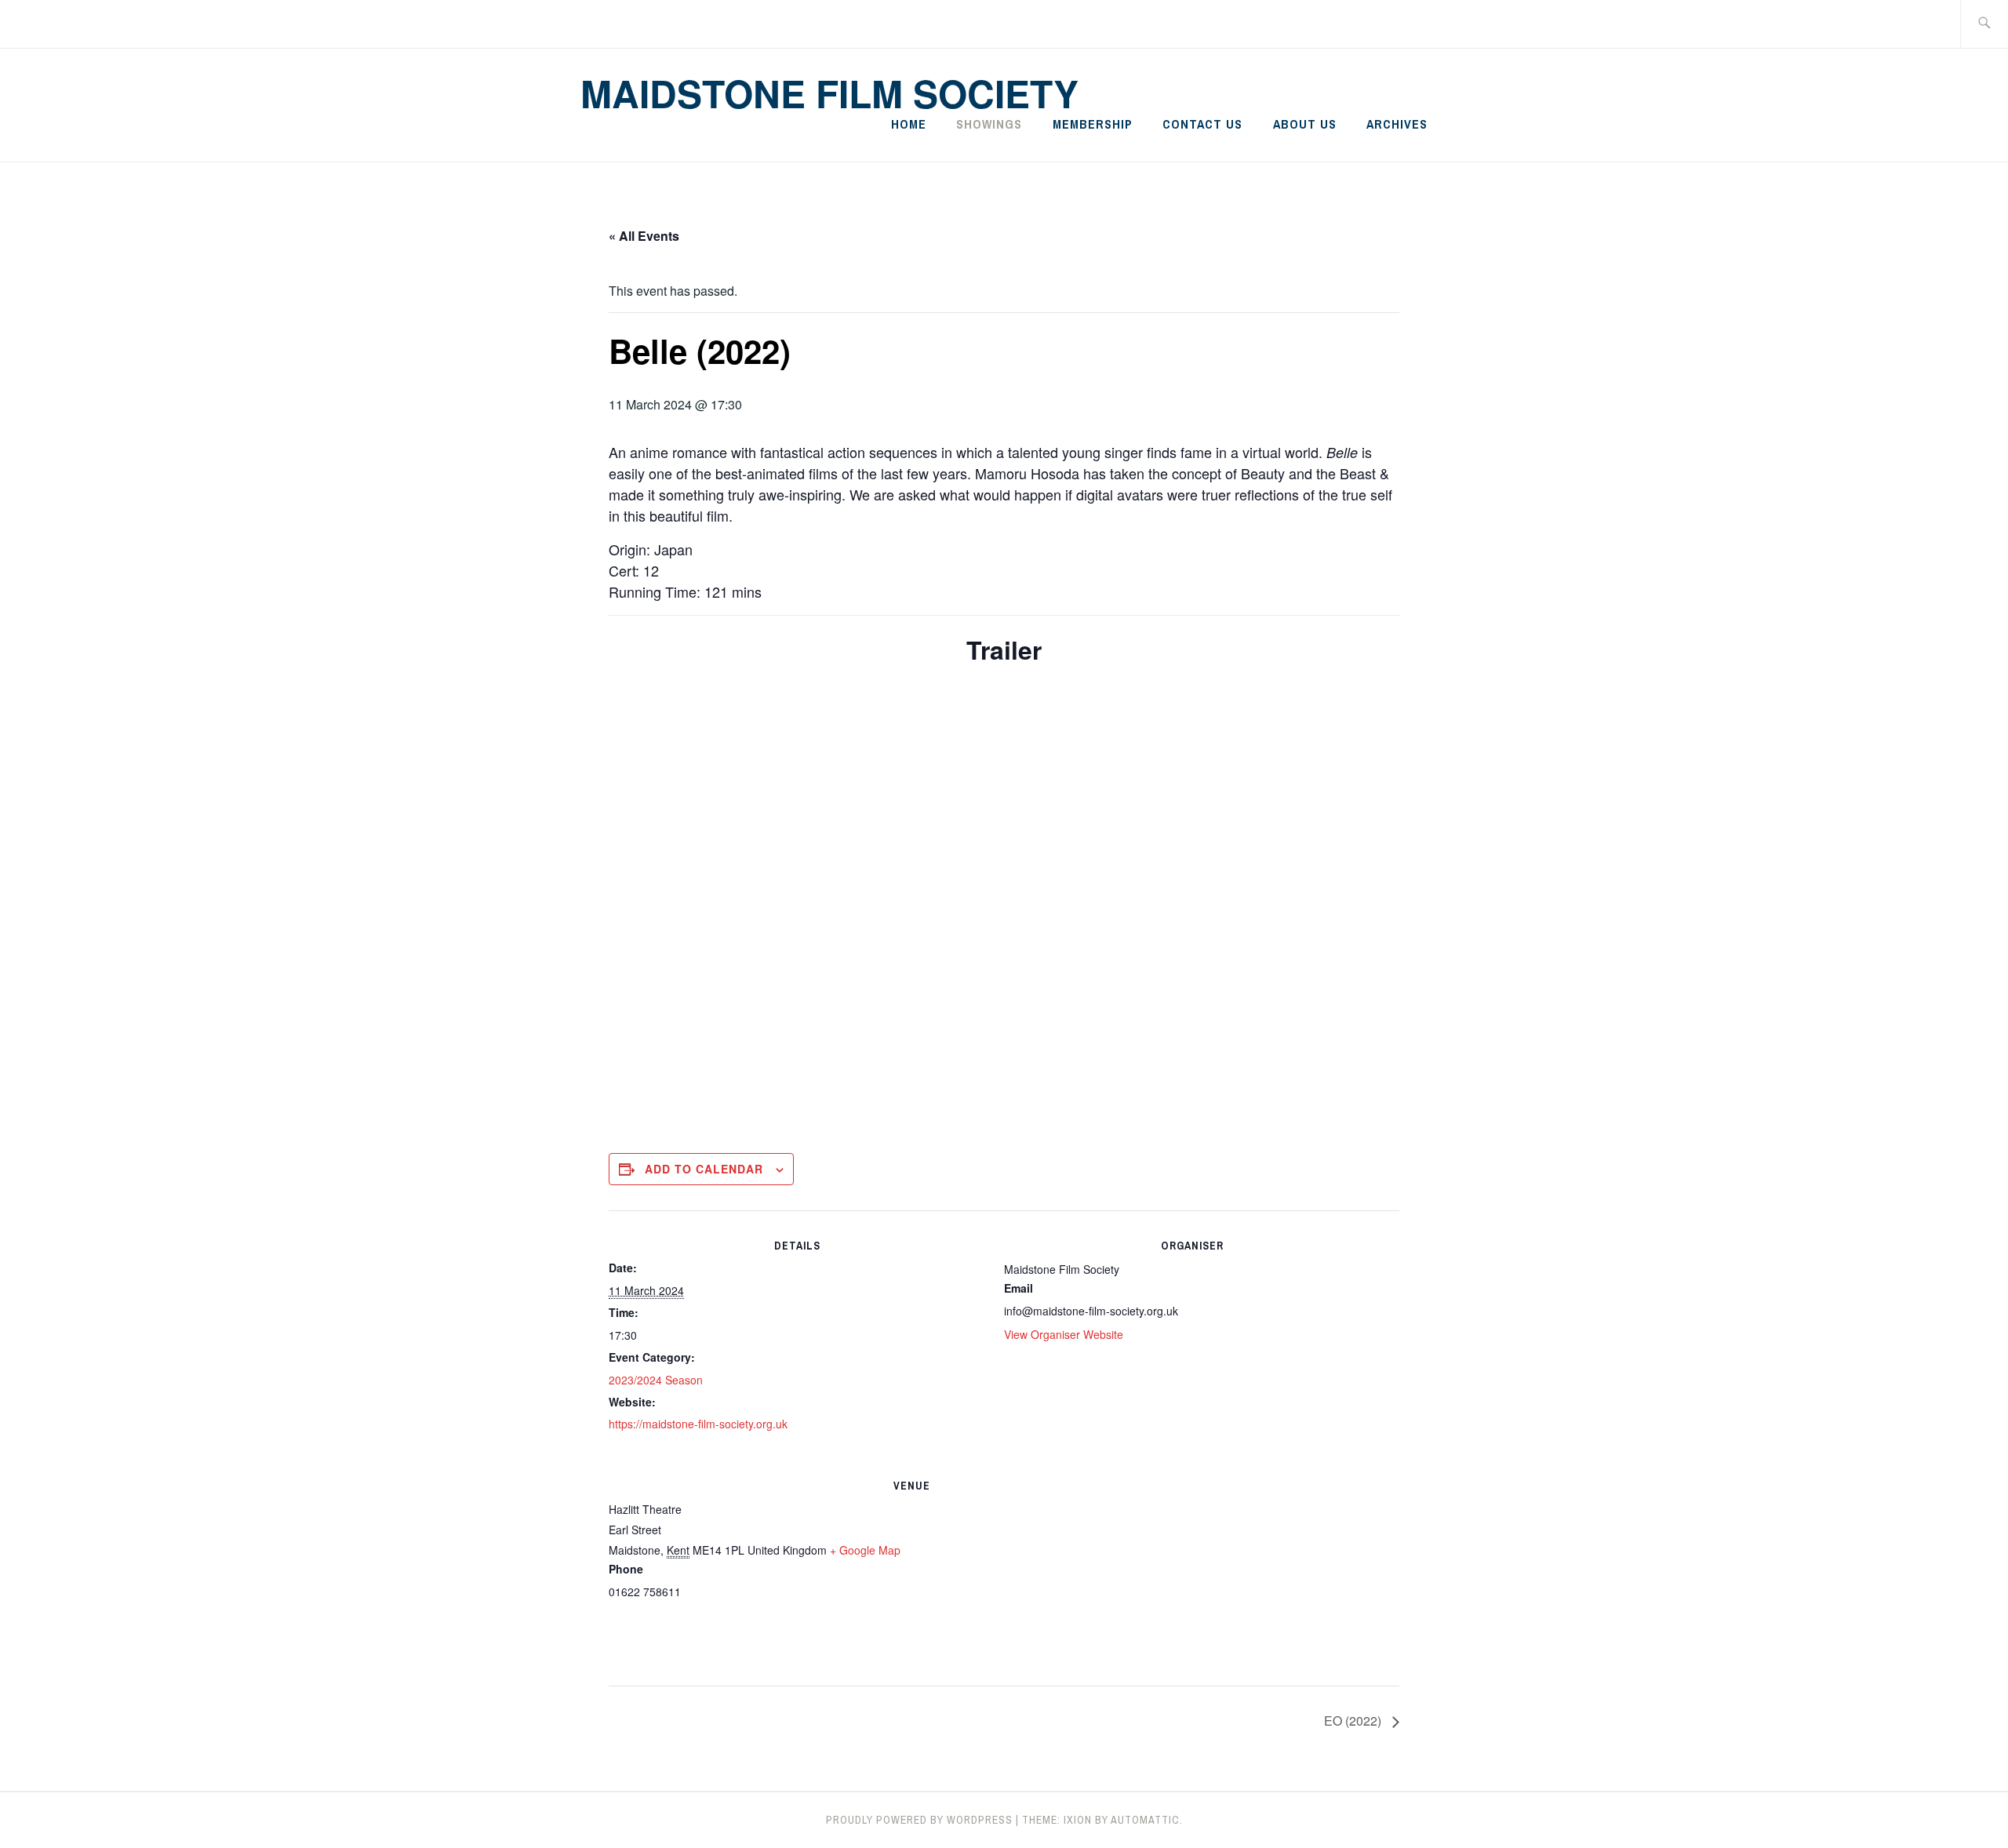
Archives (1397, 124)
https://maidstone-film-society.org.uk (698, 1424)
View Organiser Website (1064, 1334)
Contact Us (1202, 124)
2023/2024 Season (656, 1380)
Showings (989, 124)
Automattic (1145, 1820)
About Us (1305, 124)
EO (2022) (1354, 1721)
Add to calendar (704, 1169)
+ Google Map (865, 1550)
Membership (1093, 124)
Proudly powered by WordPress (919, 1820)
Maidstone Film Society (829, 93)
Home (909, 124)
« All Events (644, 236)
